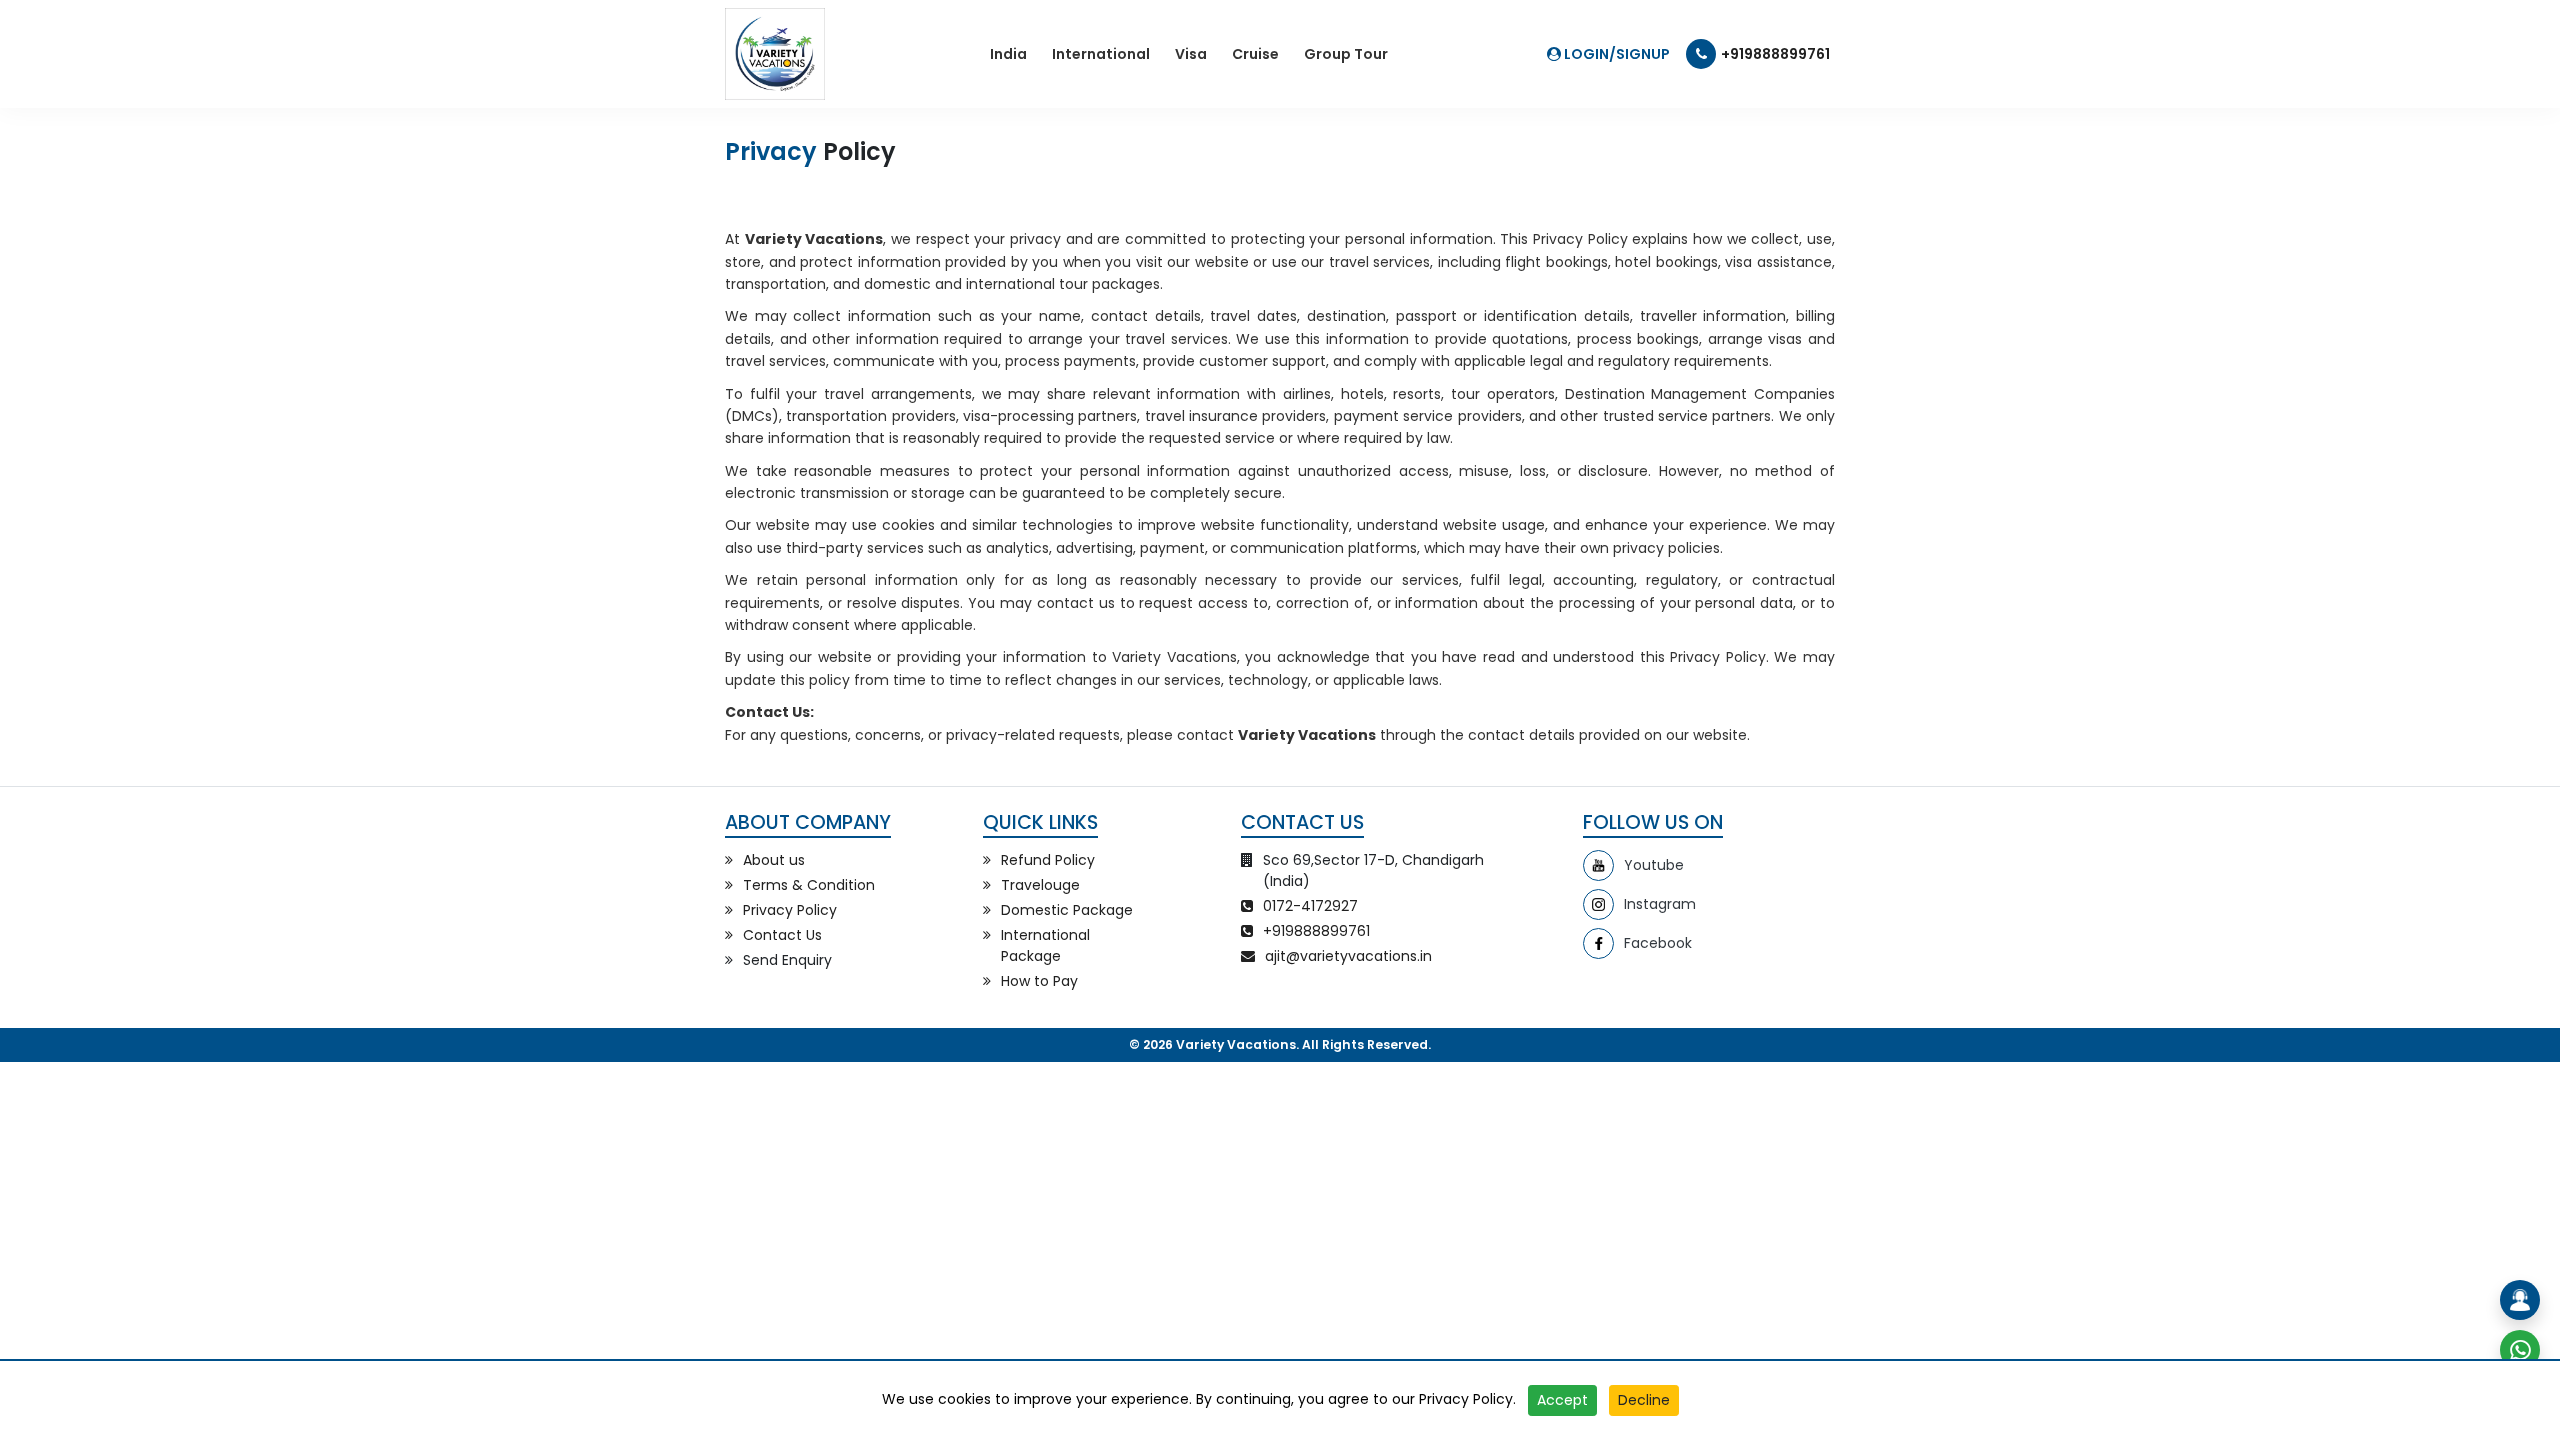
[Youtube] (1598, 865)
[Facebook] (1598, 943)
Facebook (1658, 943)
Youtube (1654, 865)
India (1008, 54)
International (1101, 54)
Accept (1562, 1400)
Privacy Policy (1466, 1399)
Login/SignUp (1615, 54)
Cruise (1255, 54)
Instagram (1660, 904)
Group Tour (1346, 54)
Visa (1191, 54)
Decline (1644, 1400)
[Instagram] (1598, 904)
